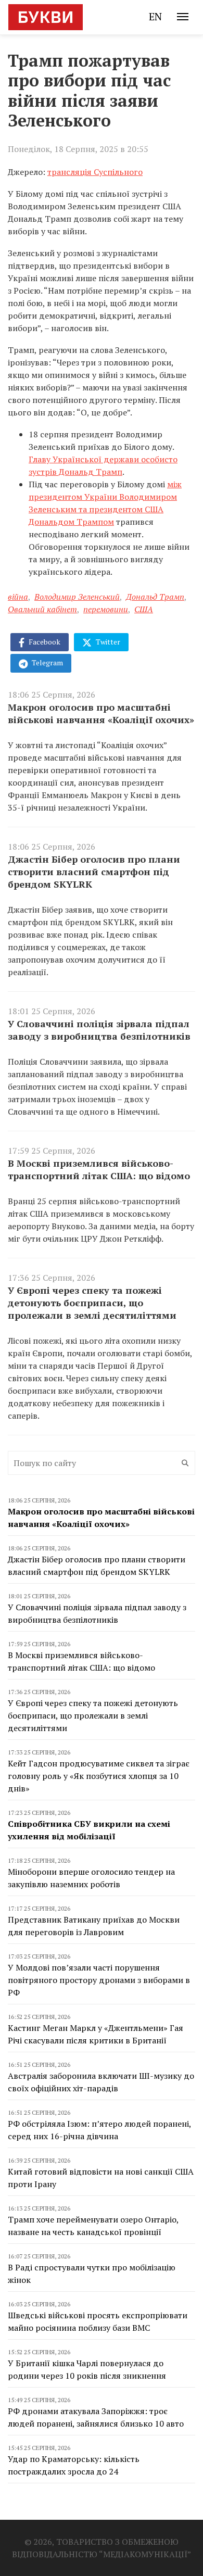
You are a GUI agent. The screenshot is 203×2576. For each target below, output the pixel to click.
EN (155, 16)
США (144, 609)
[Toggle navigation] (183, 17)
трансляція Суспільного (95, 172)
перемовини (106, 609)
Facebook (44, 642)
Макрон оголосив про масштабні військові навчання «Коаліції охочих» (101, 713)
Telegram (47, 662)
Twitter (107, 642)
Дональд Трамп (155, 597)
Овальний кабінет (42, 609)
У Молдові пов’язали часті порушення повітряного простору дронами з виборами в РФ (99, 1980)
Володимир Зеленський (77, 597)
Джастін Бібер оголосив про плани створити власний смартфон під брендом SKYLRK (94, 872)
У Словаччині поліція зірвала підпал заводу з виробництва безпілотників (99, 1030)
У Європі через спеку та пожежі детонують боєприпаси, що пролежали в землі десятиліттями (92, 1303)
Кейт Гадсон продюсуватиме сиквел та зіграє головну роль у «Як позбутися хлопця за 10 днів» (99, 1776)
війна (18, 597)
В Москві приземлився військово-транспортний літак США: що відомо (99, 1169)
